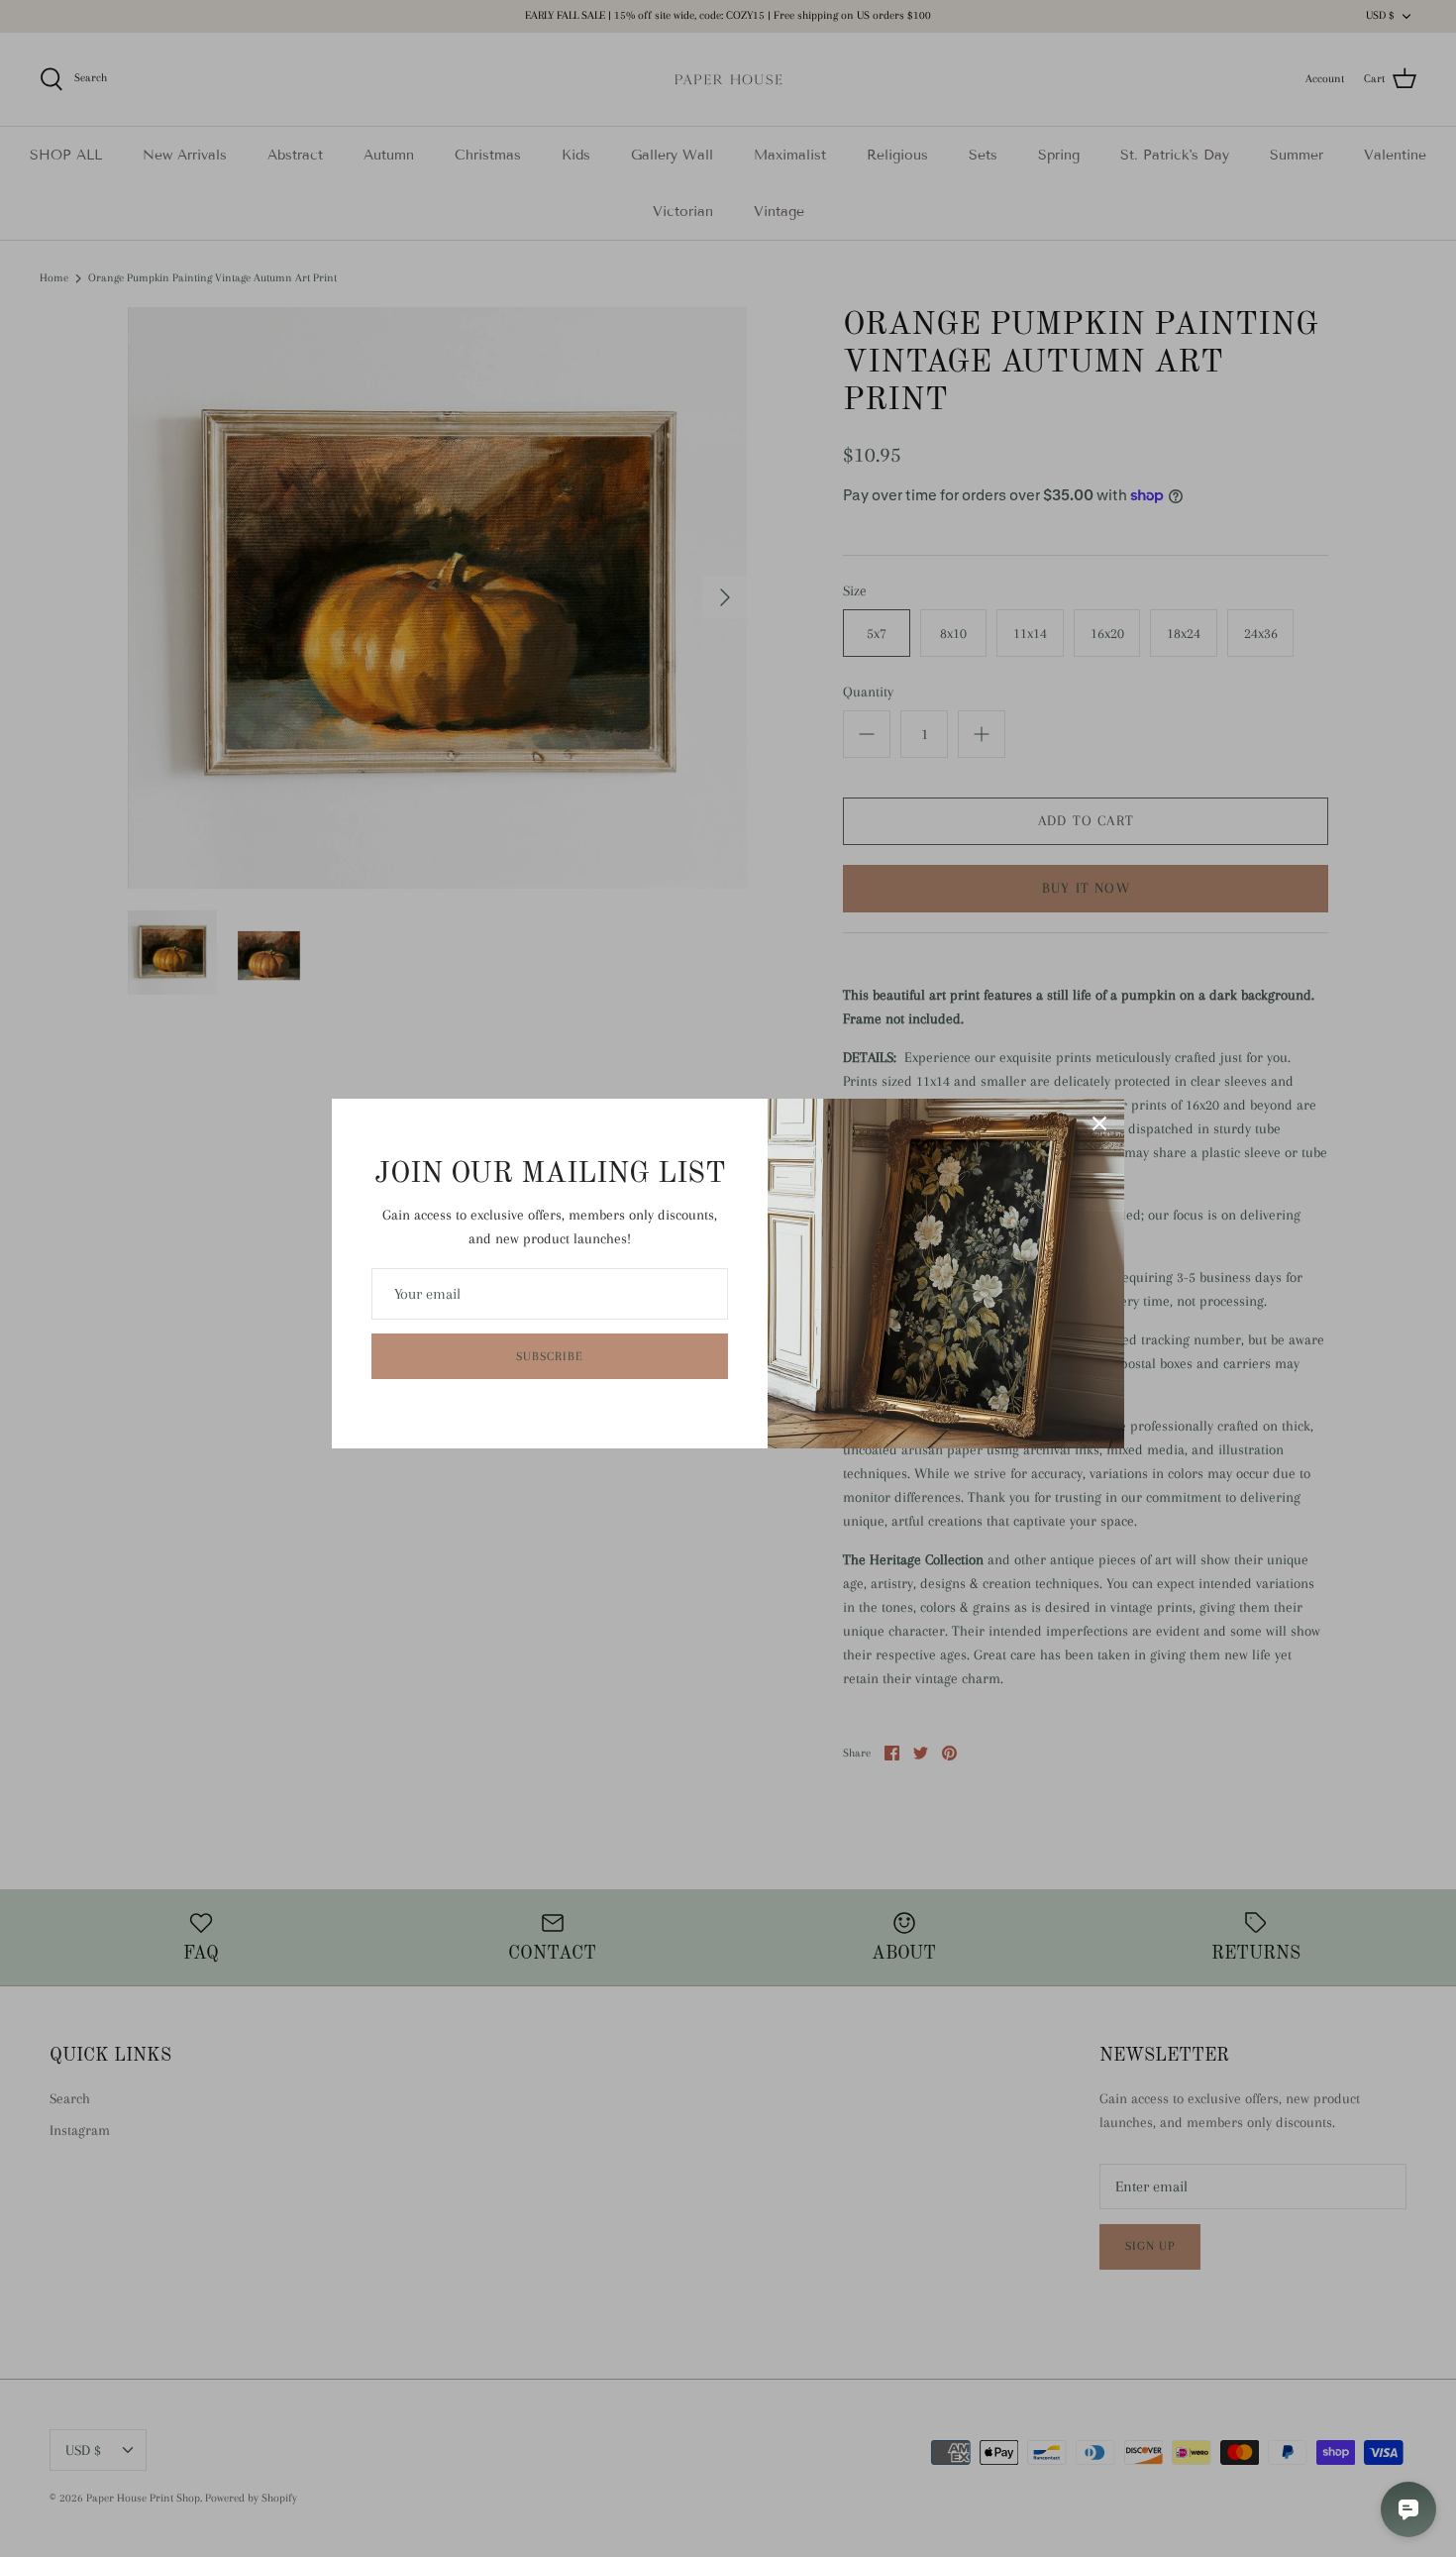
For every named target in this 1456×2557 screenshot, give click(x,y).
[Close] (1099, 1123)
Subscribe (550, 1356)
